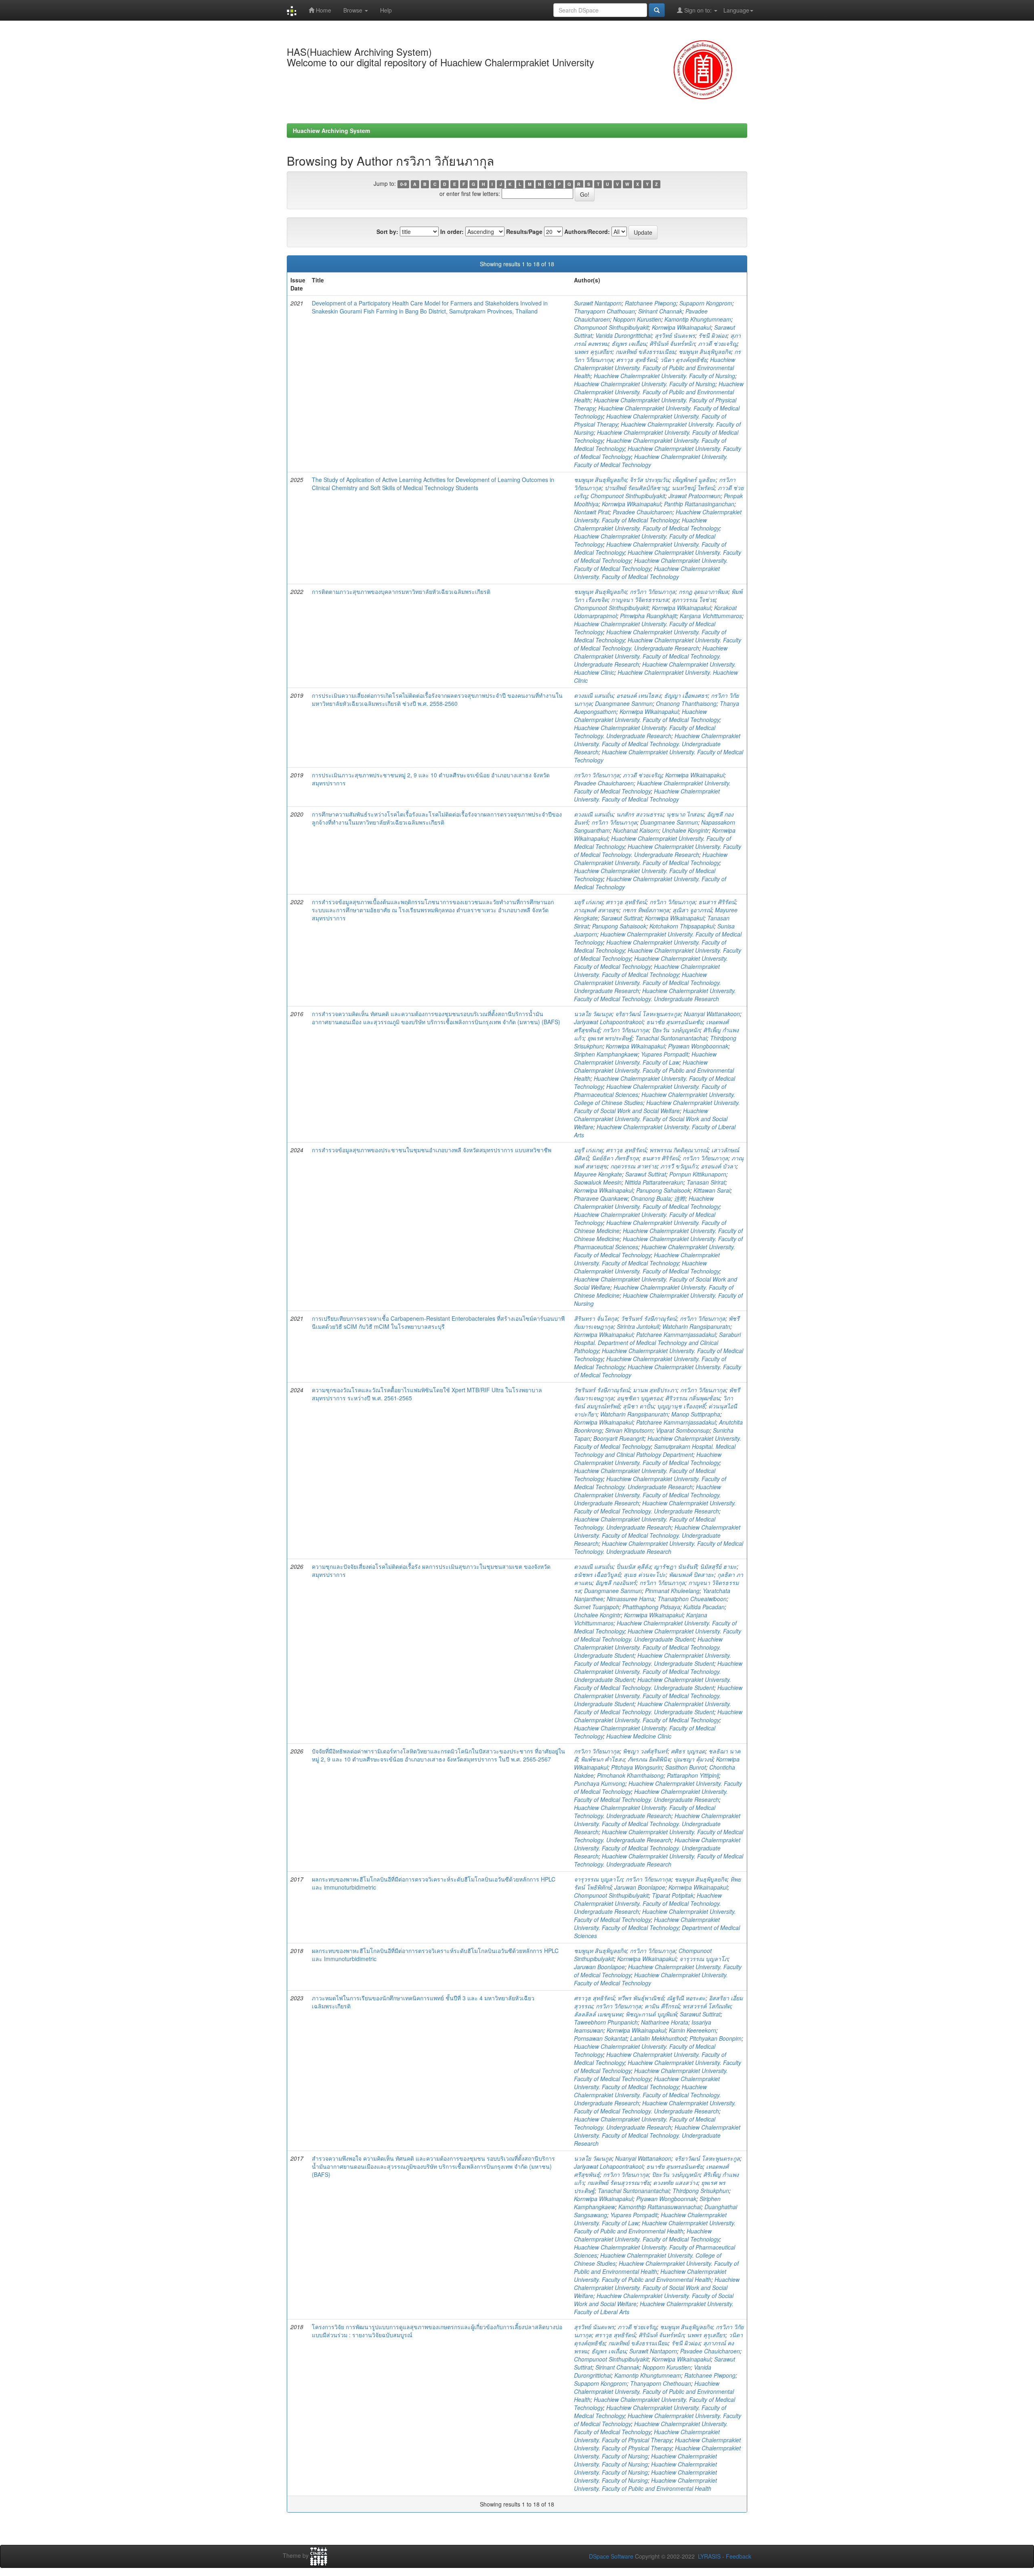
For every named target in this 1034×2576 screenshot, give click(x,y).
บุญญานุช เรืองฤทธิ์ (681, 1406)
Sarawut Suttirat (621, 918)
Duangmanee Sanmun (624, 703)
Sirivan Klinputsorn (629, 1430)
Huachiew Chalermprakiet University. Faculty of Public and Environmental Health (655, 368)
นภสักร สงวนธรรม (640, 814)
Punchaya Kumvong (600, 1783)
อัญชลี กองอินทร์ (616, 1583)
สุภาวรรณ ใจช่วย (694, 600)
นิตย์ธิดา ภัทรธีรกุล (615, 1158)
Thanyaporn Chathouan (604, 311)
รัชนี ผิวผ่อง (713, 335)
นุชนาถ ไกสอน (685, 814)
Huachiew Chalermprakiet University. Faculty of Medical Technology (651, 461)
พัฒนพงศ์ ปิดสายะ (691, 1574)
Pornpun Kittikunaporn (698, 1174)
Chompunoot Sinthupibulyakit (611, 327)
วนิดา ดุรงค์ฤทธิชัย (683, 360)
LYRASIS (709, 2556)
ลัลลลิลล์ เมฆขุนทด (598, 2014)
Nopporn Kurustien (637, 319)
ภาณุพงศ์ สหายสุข (597, 910)
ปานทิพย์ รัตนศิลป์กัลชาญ (637, 488)
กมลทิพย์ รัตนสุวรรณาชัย (619, 2182)
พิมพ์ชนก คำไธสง (603, 1759)
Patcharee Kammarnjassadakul (676, 1334)
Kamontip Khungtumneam (698, 319)
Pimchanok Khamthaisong (630, 1775)
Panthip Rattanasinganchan (699, 504)
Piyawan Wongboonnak (698, 1046)
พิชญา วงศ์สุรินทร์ (645, 1751)
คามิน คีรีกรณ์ (662, 2006)
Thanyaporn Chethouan (661, 2383)
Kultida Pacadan (704, 1607)
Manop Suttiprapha (696, 1414)
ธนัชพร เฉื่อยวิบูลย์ (597, 1574)
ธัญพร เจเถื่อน (629, 343)
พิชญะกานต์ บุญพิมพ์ (651, 2014)
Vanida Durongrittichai (623, 335)
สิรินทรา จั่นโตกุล (596, 1318)
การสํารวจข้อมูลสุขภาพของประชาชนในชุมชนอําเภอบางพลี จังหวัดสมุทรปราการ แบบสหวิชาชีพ (432, 1150)
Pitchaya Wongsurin (637, 1767)
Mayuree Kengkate (598, 1174)
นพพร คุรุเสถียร (593, 351)
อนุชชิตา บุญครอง (639, 1398)
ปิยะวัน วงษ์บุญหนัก (676, 1030)
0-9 (404, 184)
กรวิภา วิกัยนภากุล (653, 591)
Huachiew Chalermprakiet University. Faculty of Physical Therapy (647, 2436)
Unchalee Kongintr (685, 830)
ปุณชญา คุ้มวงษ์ (693, 1759)
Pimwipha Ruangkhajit (648, 616)
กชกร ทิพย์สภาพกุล (646, 910)
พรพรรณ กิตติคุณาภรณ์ (679, 1150)
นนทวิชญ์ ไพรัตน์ (693, 488)
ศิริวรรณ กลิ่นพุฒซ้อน (692, 1398)
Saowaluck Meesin (598, 1182)
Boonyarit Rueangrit (619, 1438)
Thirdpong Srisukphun (701, 2191)
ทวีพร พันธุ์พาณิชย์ (641, 1998)
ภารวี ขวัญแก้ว (679, 1166)
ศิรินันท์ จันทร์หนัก (672, 343)
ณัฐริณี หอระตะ (686, 1998)
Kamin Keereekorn (692, 2030)
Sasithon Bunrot (686, 1767)
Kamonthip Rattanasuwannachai (660, 2207)
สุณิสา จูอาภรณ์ (692, 910)
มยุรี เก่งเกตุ (588, 902)
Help (386, 10)
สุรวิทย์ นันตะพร (675, 335)
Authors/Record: (587, 232)
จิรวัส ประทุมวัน (649, 480)
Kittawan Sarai (712, 1190)
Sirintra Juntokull (638, 1326)
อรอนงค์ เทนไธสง (639, 695)
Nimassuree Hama (630, 1599)
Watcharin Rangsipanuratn (696, 1326)
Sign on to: (698, 10)
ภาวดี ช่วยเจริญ (718, 343)
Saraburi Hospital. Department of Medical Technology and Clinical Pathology (657, 1343)
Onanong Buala (651, 1198)
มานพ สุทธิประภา (655, 1390)
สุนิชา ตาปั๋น (638, 1406)
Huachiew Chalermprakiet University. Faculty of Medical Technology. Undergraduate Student (658, 1635)
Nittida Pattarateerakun (654, 1182)
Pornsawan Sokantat (600, 2038)
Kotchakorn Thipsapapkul (682, 926)
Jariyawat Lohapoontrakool (608, 1022)
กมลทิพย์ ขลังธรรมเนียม (645, 351)
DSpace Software (611, 2556)
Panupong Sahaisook (619, 926)
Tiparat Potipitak (673, 1895)
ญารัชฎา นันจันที (675, 1566)
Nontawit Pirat (592, 512)
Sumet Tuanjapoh (597, 1607)
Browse (354, 10)
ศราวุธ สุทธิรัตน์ (637, 360)
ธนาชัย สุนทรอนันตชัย (675, 1022)
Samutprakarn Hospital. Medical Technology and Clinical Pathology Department (655, 1450)
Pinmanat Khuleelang (672, 1591)
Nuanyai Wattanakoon (712, 1014)
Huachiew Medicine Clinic (639, 1736)
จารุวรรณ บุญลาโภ (598, 1879)
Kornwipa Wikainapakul (681, 327)
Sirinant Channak (660, 311)
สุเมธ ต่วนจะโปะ (645, 1574)
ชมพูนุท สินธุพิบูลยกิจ (705, 351)
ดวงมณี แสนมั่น (594, 695)
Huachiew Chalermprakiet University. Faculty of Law (645, 1058)
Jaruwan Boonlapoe (640, 1887)
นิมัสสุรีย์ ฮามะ (718, 1566)
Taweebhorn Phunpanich (606, 2022)
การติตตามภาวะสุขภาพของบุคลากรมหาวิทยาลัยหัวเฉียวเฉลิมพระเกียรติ (401, 591)
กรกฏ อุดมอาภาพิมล (703, 591)
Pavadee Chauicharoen (643, 512)
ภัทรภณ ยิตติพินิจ (649, 1759)
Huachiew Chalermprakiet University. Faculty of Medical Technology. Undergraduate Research (658, 644)
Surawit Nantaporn (598, 303)
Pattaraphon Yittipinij (693, 1775)
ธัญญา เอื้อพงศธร (686, 695)
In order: (452, 232)
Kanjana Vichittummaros (711, 616)
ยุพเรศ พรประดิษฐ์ (610, 1038)
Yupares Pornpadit (665, 1054)
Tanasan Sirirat (706, 1182)
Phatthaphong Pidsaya (651, 1607)
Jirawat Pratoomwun (695, 496)
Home (323, 10)
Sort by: (387, 232)
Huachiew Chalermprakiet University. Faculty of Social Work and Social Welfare (657, 1107)
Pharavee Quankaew (601, 1198)
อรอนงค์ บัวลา (719, 1166)
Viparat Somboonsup (683, 1430)
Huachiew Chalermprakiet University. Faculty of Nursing (664, 376)
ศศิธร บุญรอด (688, 1751)
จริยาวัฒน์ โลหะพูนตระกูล (648, 1014)
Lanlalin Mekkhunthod (658, 2038)
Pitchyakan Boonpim (716, 2038)
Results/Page (524, 232)
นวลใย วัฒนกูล (593, 1014)
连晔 (680, 1198)
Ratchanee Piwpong (650, 303)
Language (736, 10)
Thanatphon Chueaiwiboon (692, 1599)
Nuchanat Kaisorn (636, 830)
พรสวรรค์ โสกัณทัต (707, 2006)
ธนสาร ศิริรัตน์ (717, 902)
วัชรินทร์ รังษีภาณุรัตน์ (649, 1318)
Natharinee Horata (665, 2022)
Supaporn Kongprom (706, 303)
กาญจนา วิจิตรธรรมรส (640, 600)
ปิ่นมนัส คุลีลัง (634, 1566)
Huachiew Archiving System (331, 130)
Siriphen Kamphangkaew (606, 1054)
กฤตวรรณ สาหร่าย (634, 1166)
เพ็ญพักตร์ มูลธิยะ (694, 480)
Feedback (739, 2556)
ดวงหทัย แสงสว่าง (676, 2182)
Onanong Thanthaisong (686, 703)
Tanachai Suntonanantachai (671, 1038)
